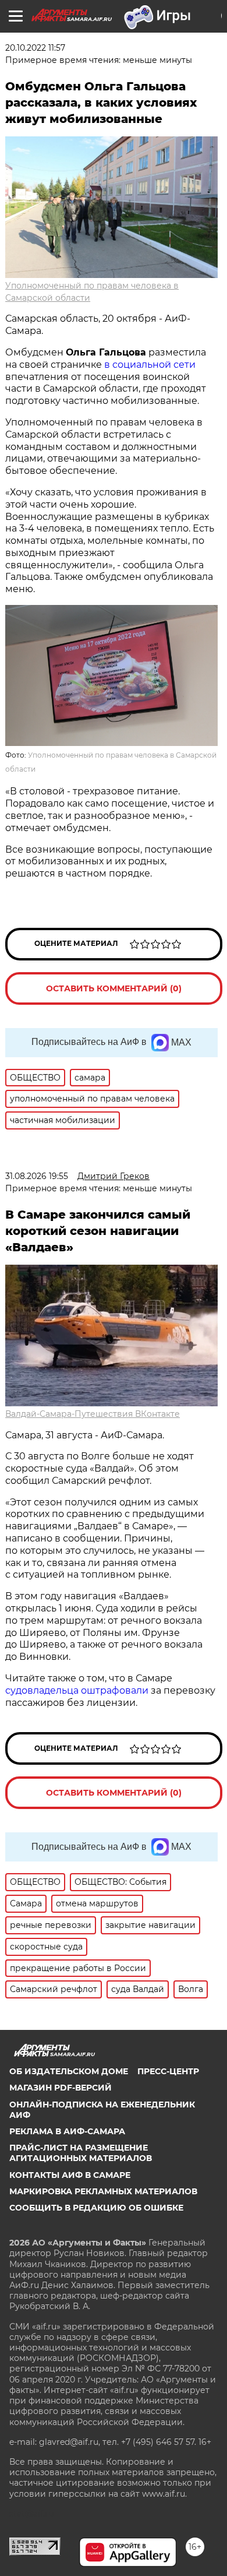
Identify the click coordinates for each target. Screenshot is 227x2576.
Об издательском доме (69, 2071)
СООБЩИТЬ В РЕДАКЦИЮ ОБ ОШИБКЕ (96, 2208)
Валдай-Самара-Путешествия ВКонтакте (93, 1414)
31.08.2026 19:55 (37, 1176)
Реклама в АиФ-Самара (67, 2131)
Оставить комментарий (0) (114, 988)
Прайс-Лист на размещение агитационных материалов (81, 2153)
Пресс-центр (168, 2071)
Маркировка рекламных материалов (103, 2191)
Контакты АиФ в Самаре (70, 2175)
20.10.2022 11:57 (35, 48)
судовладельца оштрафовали (77, 1690)
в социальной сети (150, 365)
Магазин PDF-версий (61, 2088)
